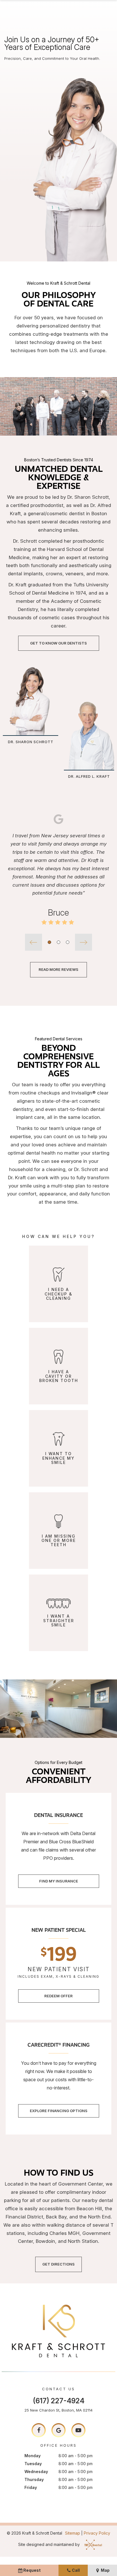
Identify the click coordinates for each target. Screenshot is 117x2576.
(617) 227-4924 (59, 2401)
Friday (31, 2487)
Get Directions (58, 2264)
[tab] (49, 942)
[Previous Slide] (34, 942)
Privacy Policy (97, 2533)
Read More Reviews (58, 969)
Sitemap (73, 2533)
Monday (33, 2456)
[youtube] (78, 2430)
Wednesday (36, 2472)
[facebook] (39, 2430)
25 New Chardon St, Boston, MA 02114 (58, 2410)
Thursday (34, 2479)
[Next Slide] (83, 942)
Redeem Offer (58, 1996)
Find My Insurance (59, 1881)
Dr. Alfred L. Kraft (89, 776)
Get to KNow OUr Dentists (58, 643)
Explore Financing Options (59, 2111)
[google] (58, 2430)
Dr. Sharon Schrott (31, 742)
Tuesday (33, 2464)
